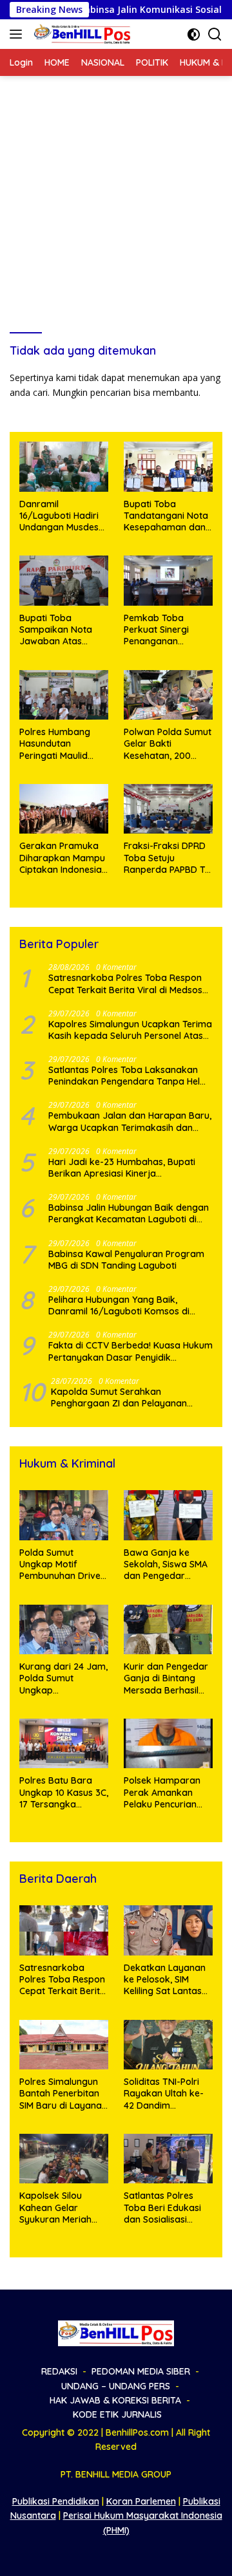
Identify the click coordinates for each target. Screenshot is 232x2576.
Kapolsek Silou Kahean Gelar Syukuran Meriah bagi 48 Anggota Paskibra (55, 2207)
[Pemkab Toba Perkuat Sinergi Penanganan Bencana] (168, 581)
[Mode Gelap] (194, 34)
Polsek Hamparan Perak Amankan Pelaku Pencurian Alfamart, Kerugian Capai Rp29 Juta (165, 1792)
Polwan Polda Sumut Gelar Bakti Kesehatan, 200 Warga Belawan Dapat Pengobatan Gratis (168, 744)
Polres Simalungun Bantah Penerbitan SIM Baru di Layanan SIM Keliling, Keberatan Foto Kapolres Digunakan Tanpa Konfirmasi (63, 2094)
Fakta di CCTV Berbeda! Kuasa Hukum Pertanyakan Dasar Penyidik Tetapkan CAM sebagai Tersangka (130, 1351)
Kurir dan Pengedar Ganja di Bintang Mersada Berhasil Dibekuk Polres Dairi (167, 1678)
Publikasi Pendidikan (56, 2501)
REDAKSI (59, 2371)
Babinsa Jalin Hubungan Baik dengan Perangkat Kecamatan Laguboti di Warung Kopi (129, 1213)
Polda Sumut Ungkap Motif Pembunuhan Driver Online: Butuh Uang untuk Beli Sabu (62, 1564)
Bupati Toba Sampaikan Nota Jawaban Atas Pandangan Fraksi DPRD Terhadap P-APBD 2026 (59, 630)
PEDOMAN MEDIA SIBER (141, 2371)
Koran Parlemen (141, 2501)
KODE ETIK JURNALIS (117, 2414)
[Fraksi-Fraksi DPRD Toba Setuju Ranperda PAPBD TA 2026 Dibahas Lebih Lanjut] (168, 809)
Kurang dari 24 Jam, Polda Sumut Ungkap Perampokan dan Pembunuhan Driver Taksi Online (63, 1678)
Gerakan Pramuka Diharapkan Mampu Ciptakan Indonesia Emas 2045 (62, 858)
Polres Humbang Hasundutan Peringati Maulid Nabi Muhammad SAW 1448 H (56, 744)
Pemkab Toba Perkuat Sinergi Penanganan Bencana (156, 630)
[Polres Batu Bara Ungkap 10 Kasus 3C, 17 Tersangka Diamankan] (64, 1744)
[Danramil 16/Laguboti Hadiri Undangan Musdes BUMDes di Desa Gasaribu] (64, 467)
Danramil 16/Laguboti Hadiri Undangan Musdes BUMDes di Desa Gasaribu (59, 516)
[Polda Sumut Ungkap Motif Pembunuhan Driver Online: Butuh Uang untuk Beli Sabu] (64, 1515)
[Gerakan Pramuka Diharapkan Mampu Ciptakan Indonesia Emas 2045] (64, 809)
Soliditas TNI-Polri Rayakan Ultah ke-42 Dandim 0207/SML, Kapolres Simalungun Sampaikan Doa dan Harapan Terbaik (168, 2094)
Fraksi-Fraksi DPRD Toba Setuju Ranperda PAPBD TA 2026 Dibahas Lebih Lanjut (167, 858)
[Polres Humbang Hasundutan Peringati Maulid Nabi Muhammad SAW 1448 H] (64, 695)
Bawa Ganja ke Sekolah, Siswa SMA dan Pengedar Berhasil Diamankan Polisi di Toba (167, 1564)
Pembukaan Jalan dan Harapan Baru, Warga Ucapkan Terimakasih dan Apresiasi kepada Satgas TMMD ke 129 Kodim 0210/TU (130, 1121)
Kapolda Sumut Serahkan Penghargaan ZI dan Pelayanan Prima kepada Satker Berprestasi (123, 1397)
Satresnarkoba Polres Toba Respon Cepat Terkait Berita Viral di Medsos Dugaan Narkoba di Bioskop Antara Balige (126, 984)
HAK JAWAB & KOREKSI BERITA (115, 2400)
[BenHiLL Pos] (81, 34)
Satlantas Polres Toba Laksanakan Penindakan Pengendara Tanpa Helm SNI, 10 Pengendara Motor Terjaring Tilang (128, 1076)
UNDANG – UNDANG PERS (116, 2386)
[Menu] (18, 34)
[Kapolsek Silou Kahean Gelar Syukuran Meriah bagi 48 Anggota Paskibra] (64, 2159)
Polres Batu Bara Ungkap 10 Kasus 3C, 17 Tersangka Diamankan (64, 1792)
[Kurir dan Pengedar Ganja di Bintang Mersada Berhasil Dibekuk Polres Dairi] (168, 1630)
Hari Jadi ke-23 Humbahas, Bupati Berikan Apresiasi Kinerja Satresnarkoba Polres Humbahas (122, 1168)
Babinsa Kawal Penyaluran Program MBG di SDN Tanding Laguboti (126, 1260)
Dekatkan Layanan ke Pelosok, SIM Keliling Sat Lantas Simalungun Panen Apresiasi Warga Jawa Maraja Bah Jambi (165, 1980)
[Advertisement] (116, 198)
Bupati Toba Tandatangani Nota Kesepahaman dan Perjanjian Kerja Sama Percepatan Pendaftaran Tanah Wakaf (166, 516)
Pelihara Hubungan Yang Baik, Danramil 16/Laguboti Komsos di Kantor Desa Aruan (119, 1305)
